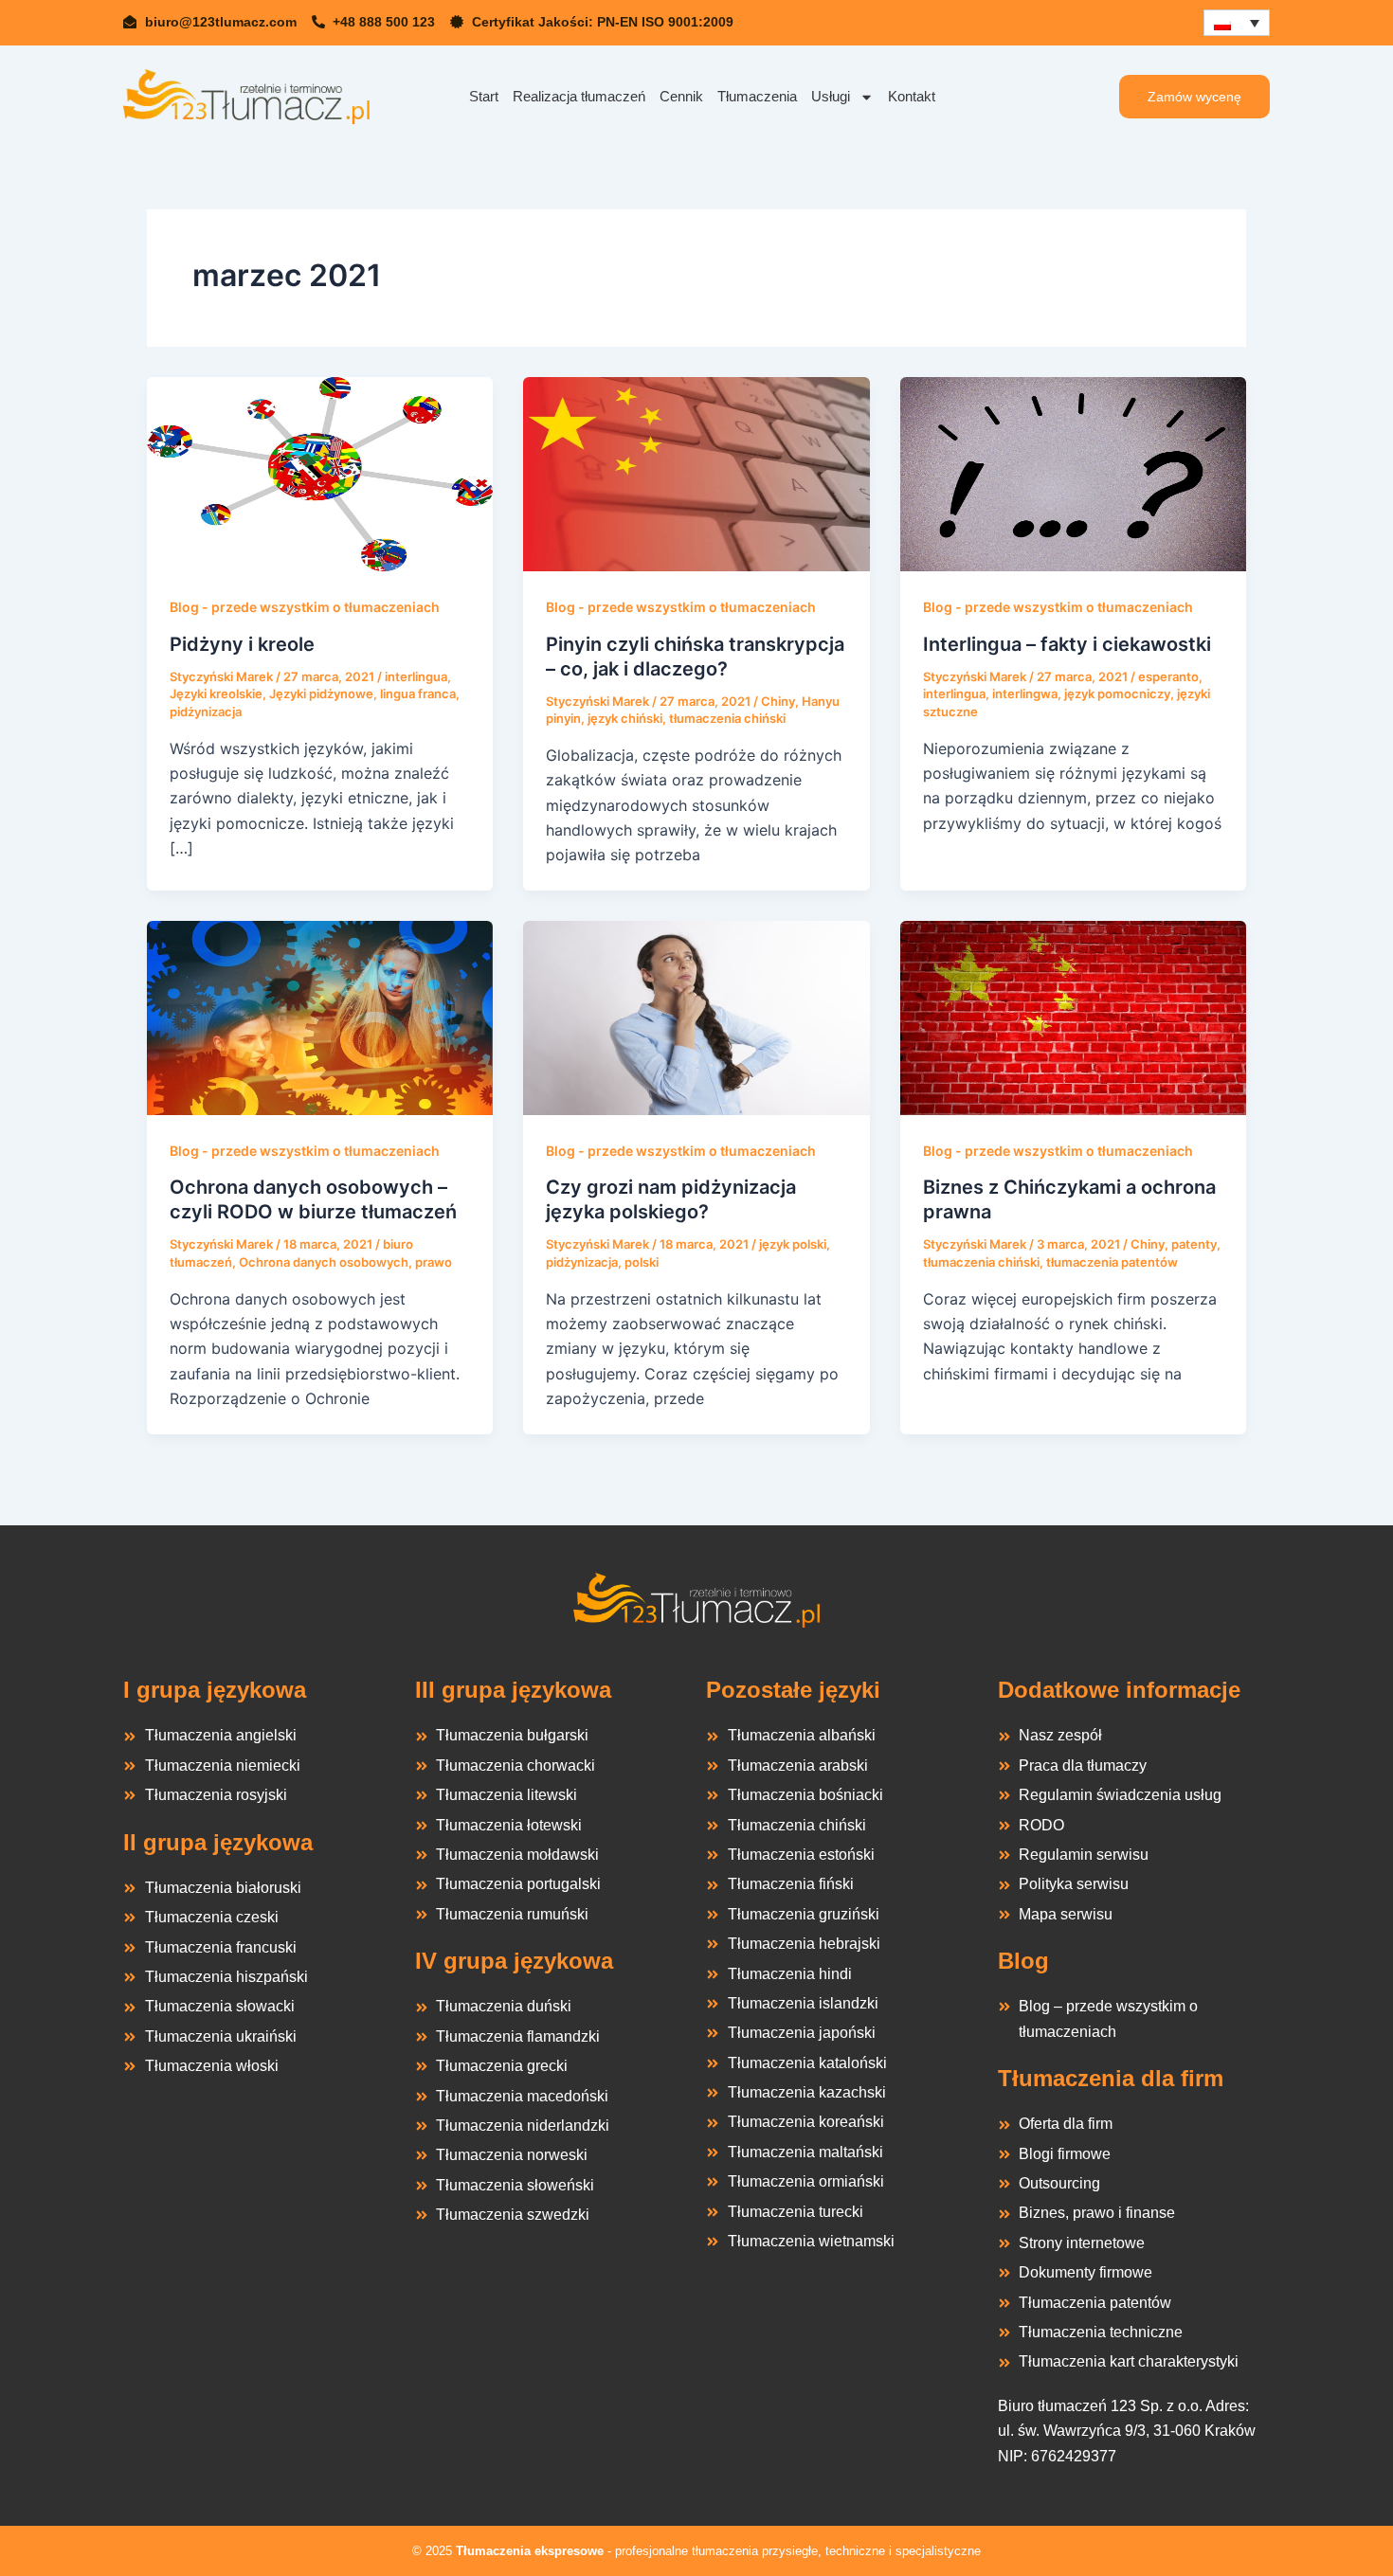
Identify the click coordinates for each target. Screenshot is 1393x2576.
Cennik (681, 96)
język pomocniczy (1117, 694)
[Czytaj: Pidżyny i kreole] (320, 473)
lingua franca (418, 694)
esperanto (1168, 676)
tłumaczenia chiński (727, 718)
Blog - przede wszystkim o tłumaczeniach (305, 607)
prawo (434, 1262)
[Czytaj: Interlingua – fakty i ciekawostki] (1073, 473)
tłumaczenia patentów (1112, 1262)
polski (642, 1262)
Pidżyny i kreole (242, 644)
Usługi (831, 96)
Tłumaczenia (757, 96)
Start (484, 96)
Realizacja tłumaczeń (579, 96)
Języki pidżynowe (321, 694)
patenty (1194, 1244)
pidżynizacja (206, 712)
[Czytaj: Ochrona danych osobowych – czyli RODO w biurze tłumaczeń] (320, 1017)
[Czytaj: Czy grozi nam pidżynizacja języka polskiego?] (696, 1017)
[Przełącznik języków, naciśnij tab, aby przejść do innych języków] (1237, 23)
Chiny (778, 701)
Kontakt (912, 96)
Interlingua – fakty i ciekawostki (1067, 644)
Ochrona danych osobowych (324, 1262)
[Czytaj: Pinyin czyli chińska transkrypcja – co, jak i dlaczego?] (696, 473)
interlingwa (1025, 694)
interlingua (416, 676)
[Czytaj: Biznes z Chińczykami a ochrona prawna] (1073, 1017)
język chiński (625, 718)
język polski (793, 1244)
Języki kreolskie (216, 694)
